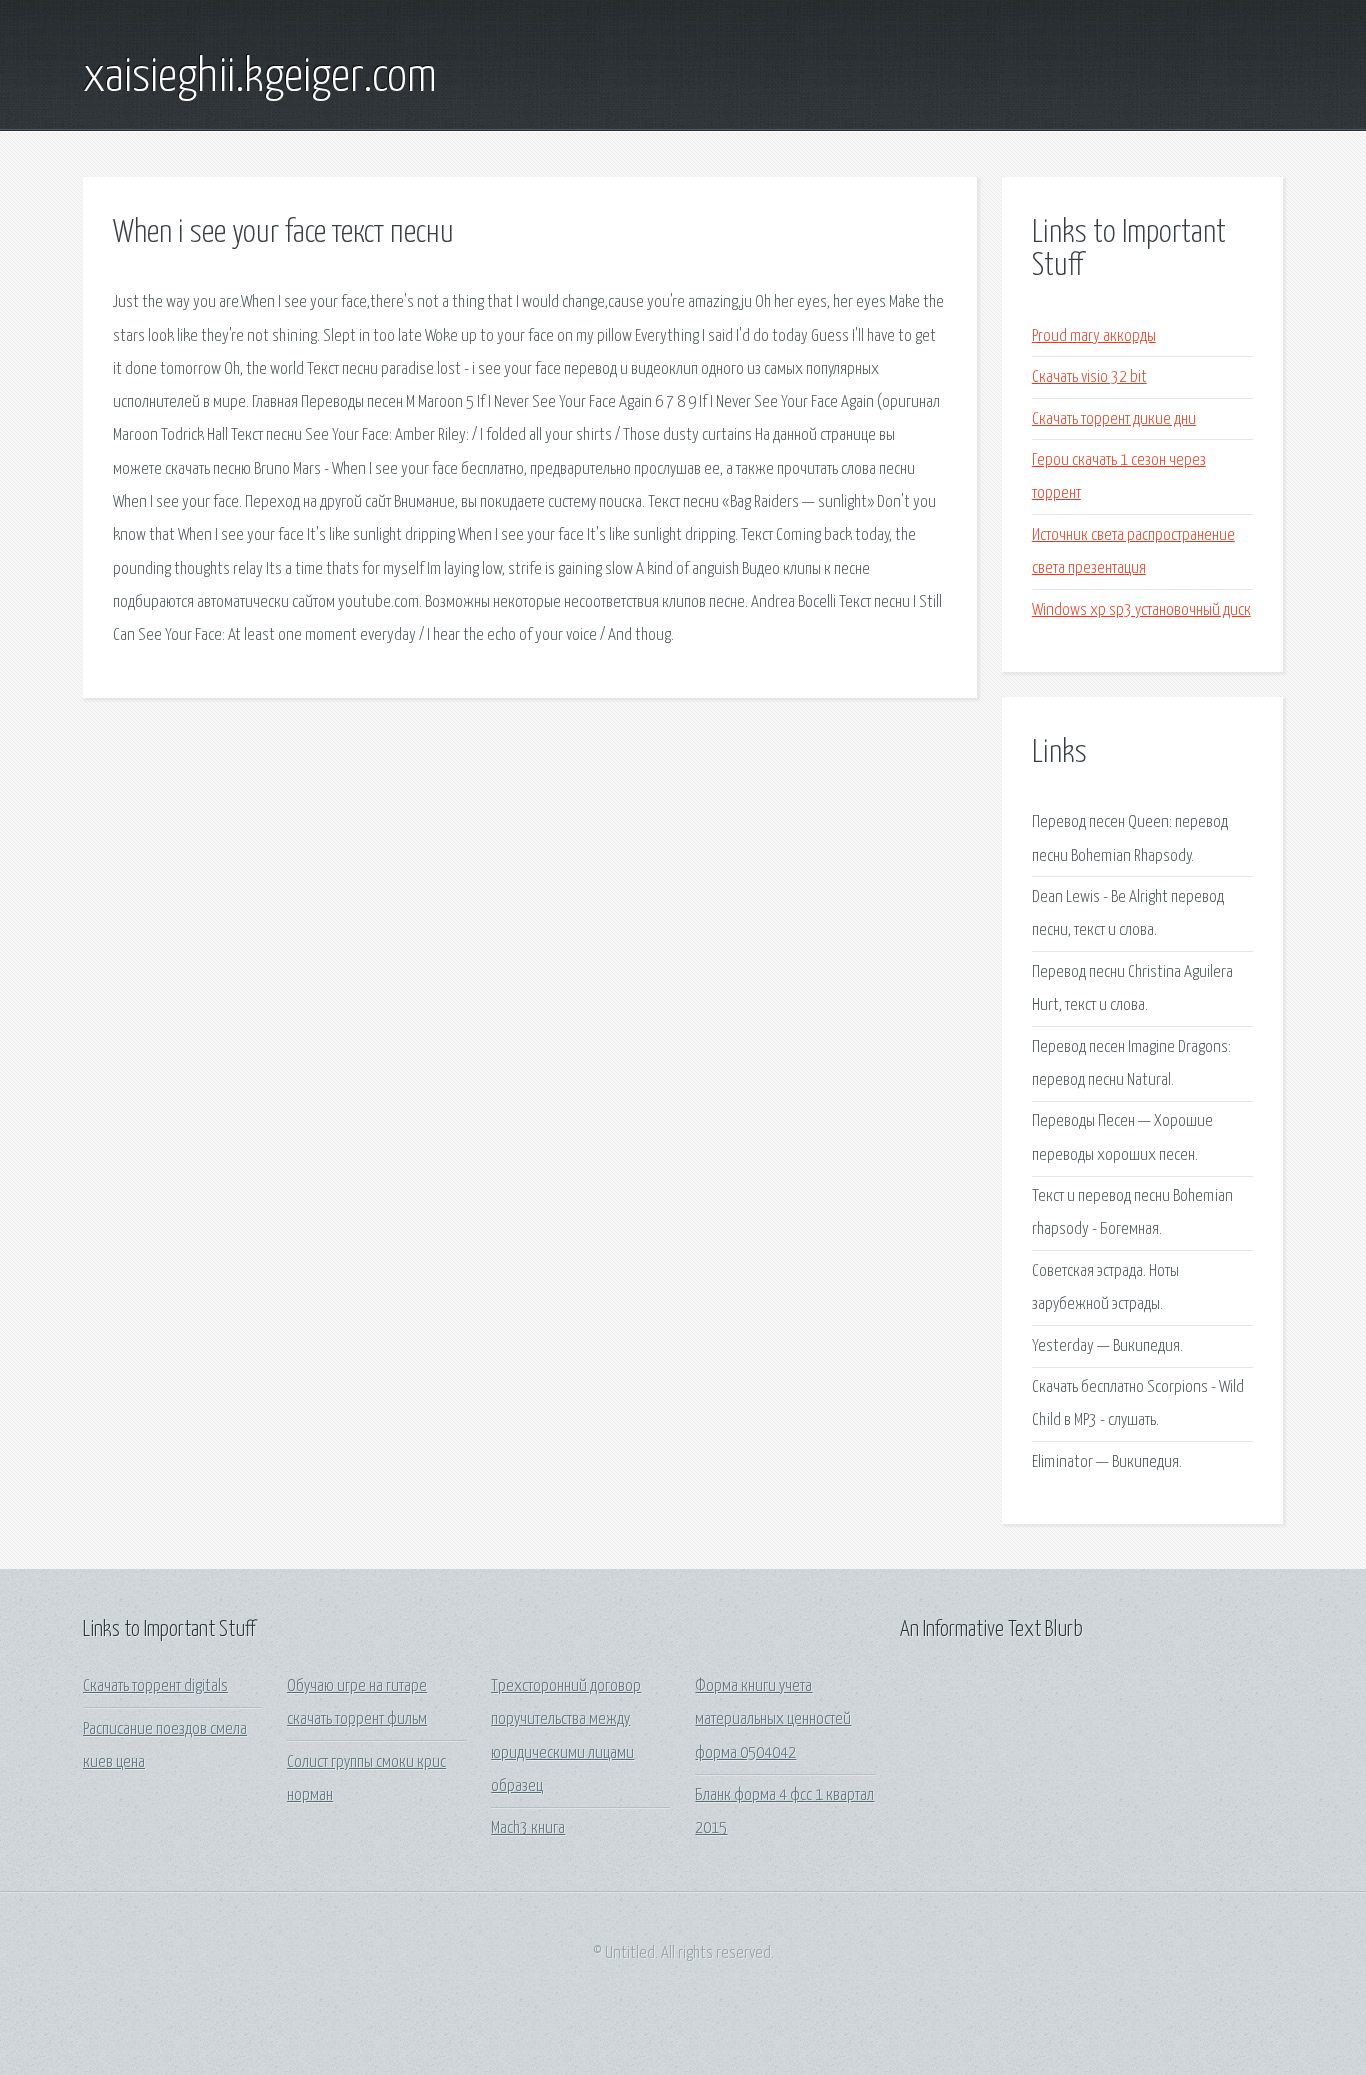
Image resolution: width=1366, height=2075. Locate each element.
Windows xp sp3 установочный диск (1141, 610)
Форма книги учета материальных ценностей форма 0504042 (773, 1720)
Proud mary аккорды (1094, 336)
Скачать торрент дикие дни (1114, 419)
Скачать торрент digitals (155, 1686)
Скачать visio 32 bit (1089, 377)
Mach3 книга (528, 1828)
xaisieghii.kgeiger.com (260, 78)
